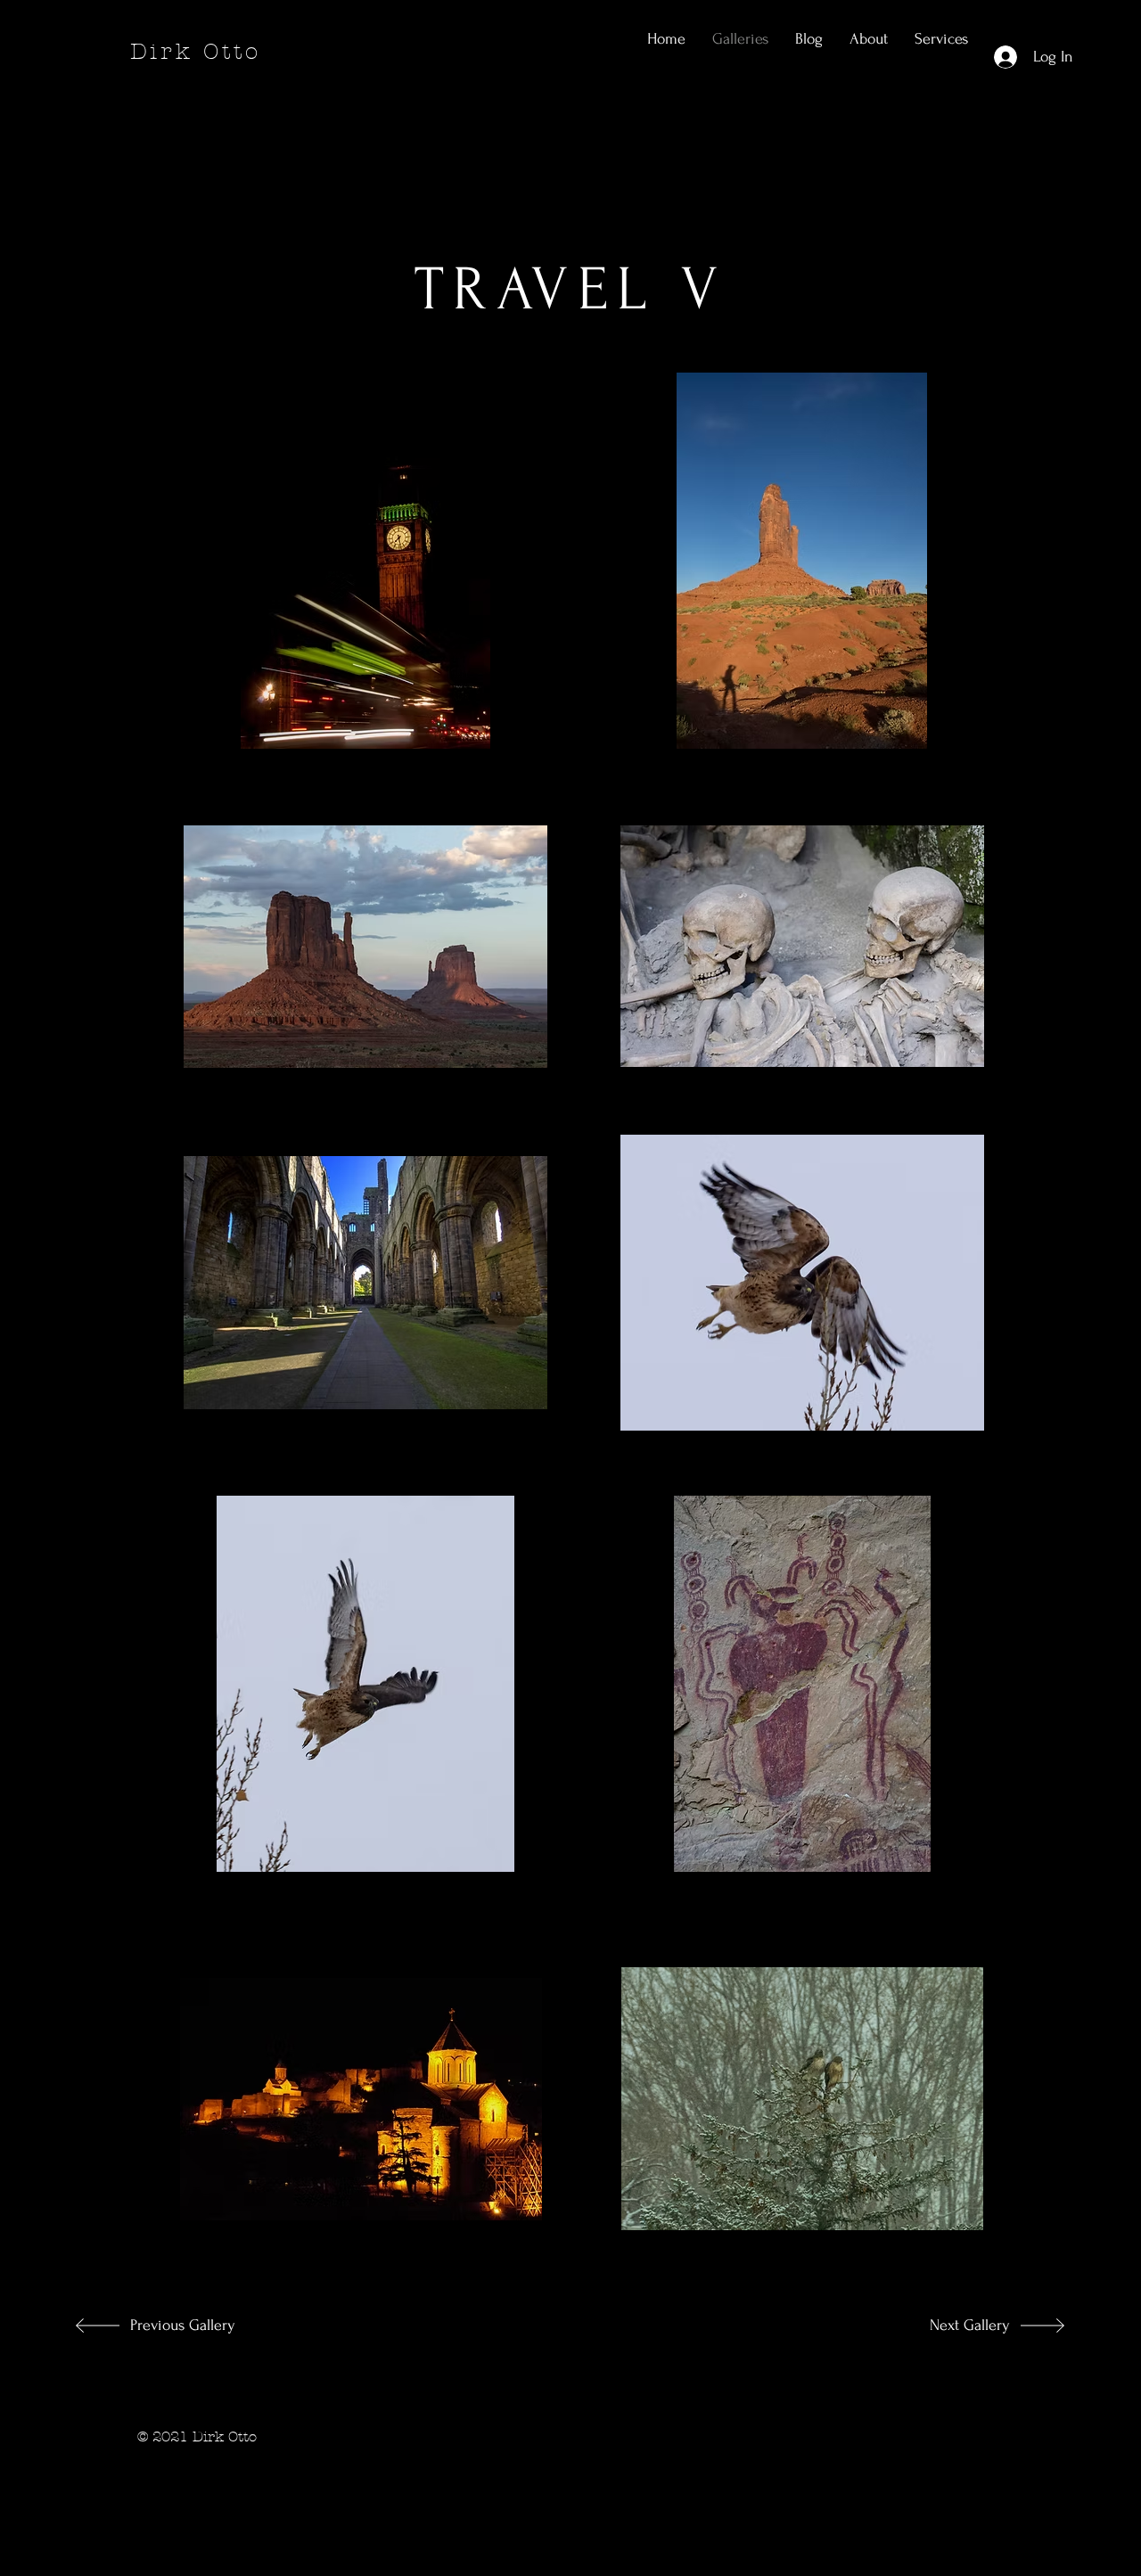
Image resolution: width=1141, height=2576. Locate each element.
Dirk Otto (196, 52)
